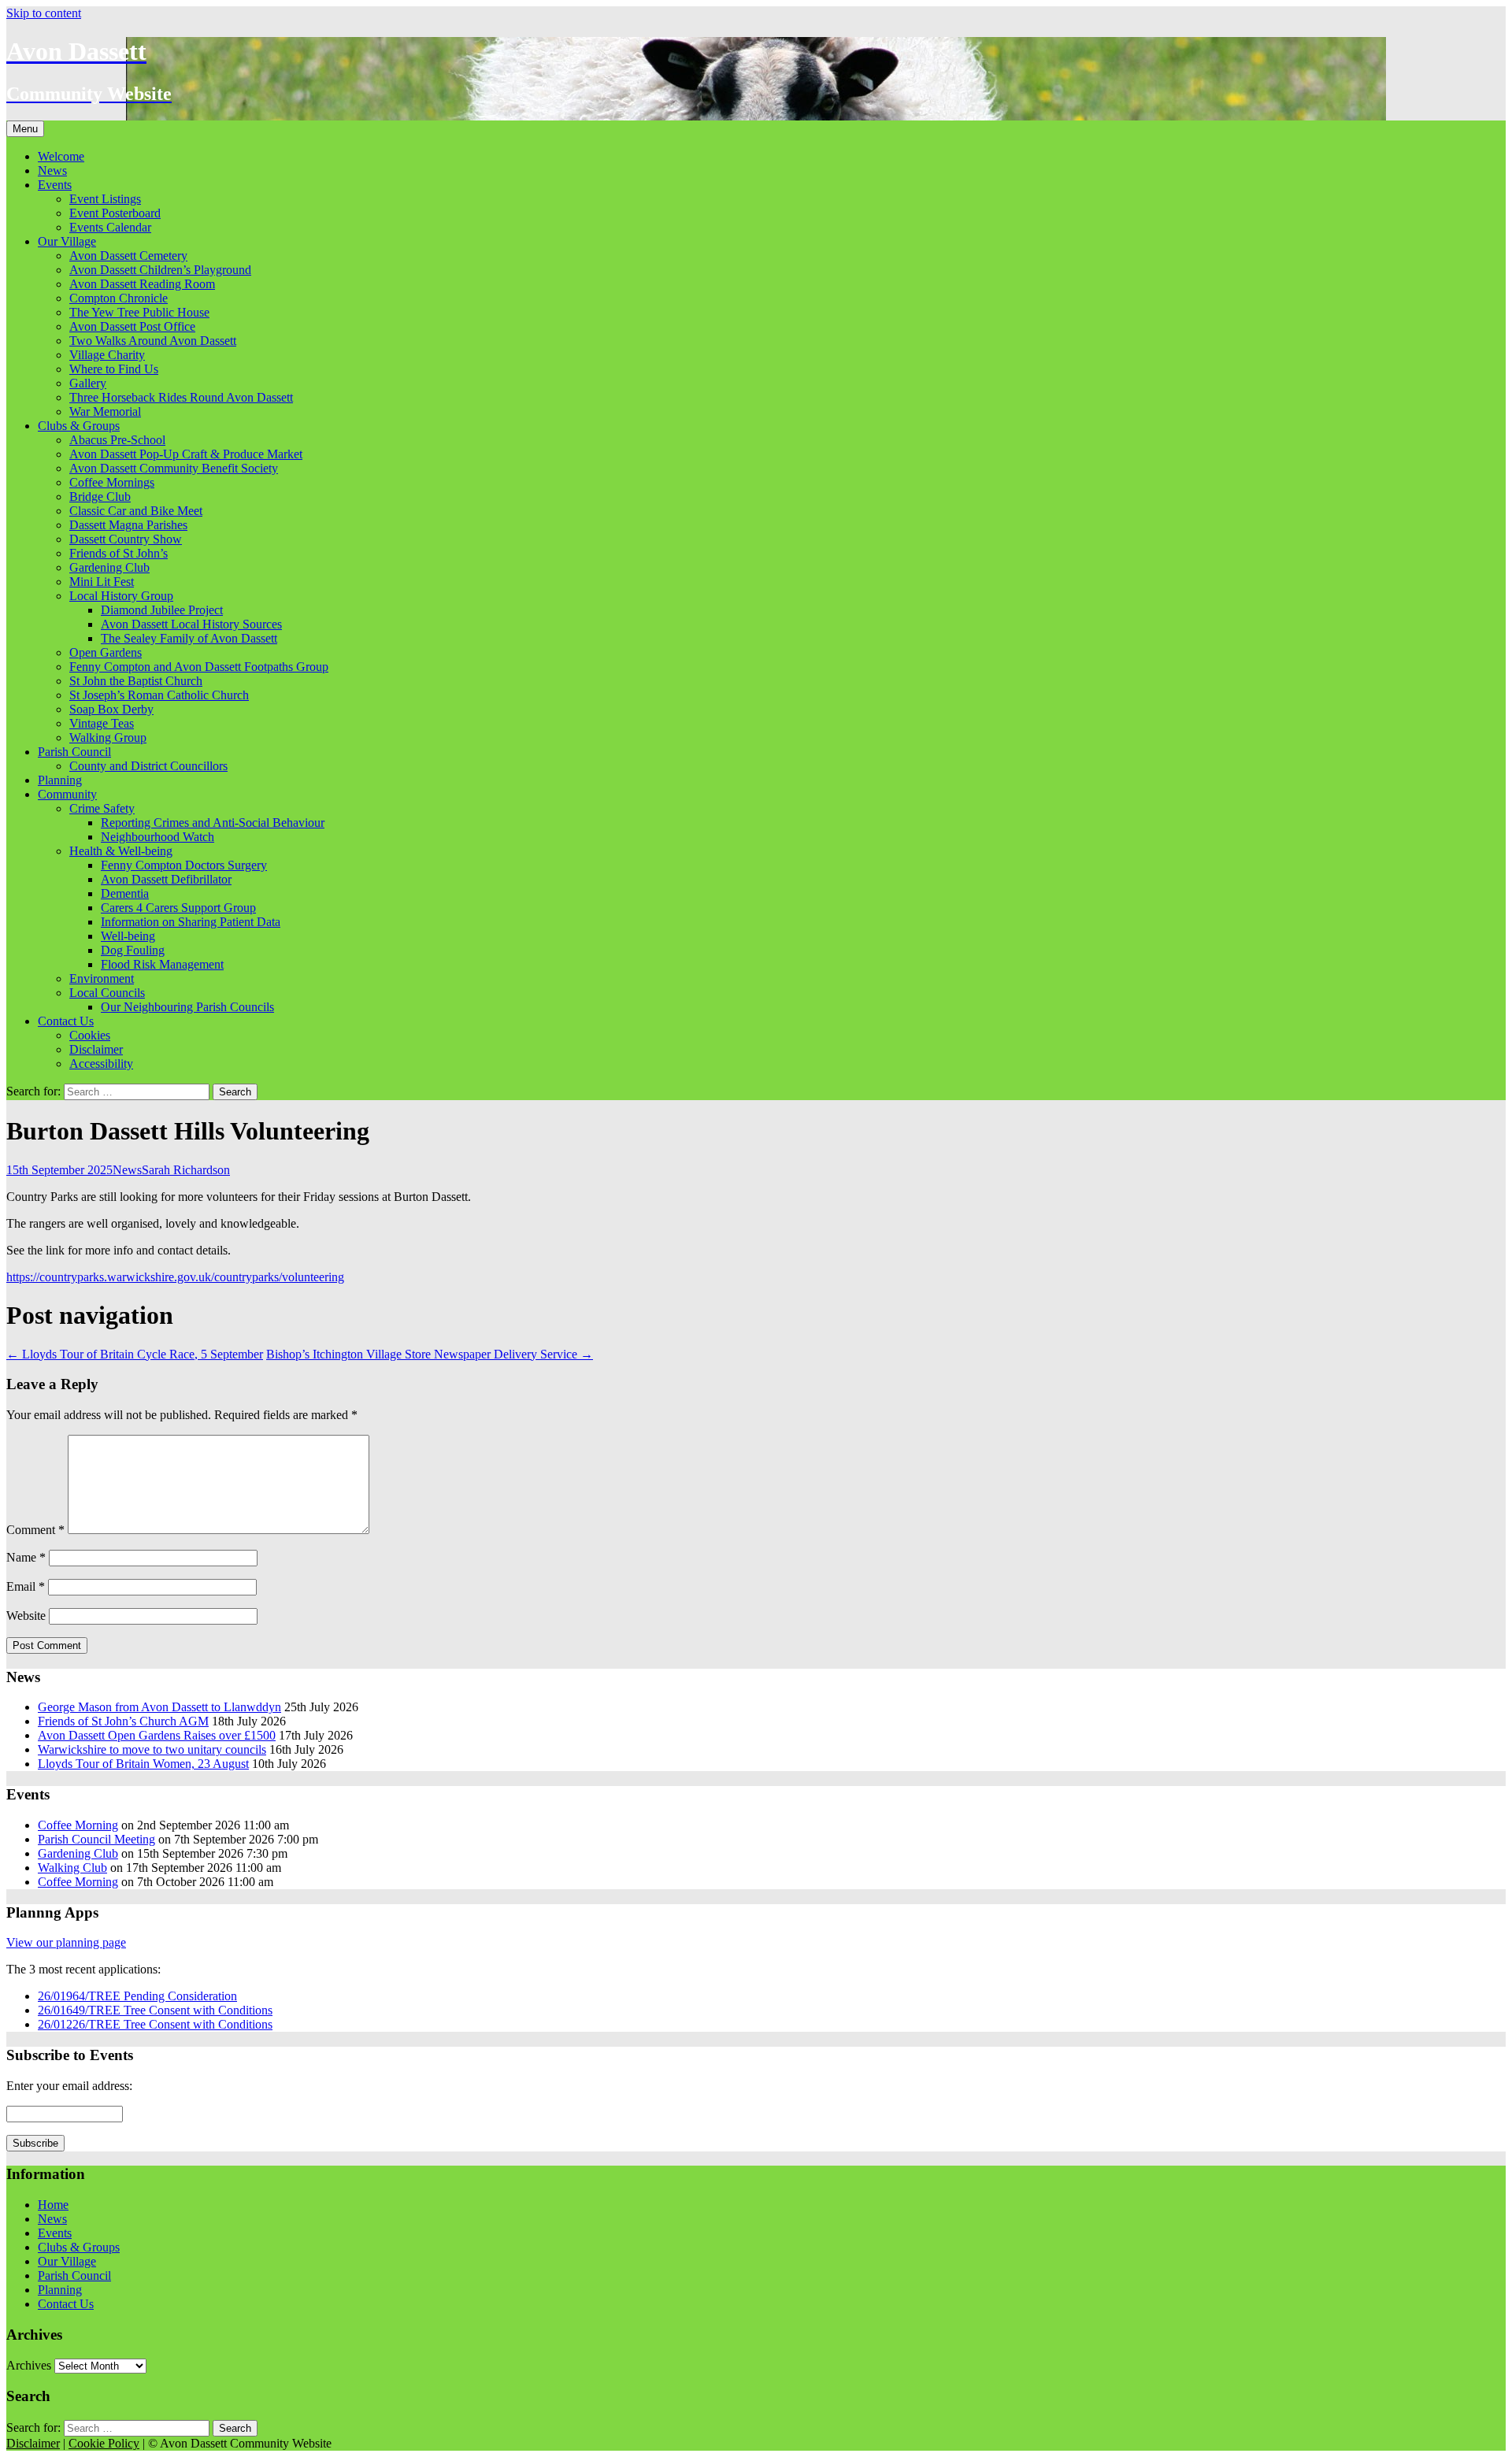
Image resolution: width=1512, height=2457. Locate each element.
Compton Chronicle (119, 298)
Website (26, 1616)
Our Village (67, 241)
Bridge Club (100, 497)
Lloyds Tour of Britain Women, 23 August (143, 1764)
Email (26, 1586)
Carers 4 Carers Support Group (178, 908)
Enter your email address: (69, 2086)
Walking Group (108, 737)
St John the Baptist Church (136, 681)
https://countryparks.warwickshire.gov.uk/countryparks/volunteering (175, 1277)
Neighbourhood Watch (157, 837)
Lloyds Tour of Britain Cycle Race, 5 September (135, 1354)
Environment (102, 978)
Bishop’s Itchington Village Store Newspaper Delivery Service (430, 1354)
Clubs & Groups (79, 426)
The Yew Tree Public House (139, 312)
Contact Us (66, 1021)
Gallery (88, 383)
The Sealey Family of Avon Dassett (189, 638)
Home (53, 2205)
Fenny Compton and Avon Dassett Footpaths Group (199, 667)
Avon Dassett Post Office (132, 326)
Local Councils (107, 993)
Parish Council (74, 752)
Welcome (61, 156)
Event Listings (105, 199)
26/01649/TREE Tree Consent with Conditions (155, 2010)
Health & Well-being (121, 851)
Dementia (125, 893)
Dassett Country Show (126, 539)
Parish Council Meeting (96, 1839)
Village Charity (107, 355)
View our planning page (66, 1942)
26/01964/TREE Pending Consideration (137, 1996)
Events (55, 185)
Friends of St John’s (119, 553)
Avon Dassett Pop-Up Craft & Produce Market (186, 454)
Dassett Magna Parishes (128, 525)
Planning (60, 780)
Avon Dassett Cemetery (128, 256)
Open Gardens (106, 652)
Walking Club (72, 1868)
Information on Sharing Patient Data (191, 922)
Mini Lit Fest (102, 582)
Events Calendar (110, 227)
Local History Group (121, 596)
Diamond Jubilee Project (162, 610)
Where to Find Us (114, 369)
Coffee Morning (78, 1825)
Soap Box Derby (111, 709)
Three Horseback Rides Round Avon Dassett (181, 397)
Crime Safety (102, 808)
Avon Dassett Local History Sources (191, 624)
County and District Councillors (148, 766)
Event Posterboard (115, 213)
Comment (35, 1530)
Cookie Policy (104, 2443)
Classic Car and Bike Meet (136, 511)
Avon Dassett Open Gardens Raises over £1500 (157, 1735)
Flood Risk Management (162, 964)
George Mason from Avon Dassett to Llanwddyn (159, 1707)
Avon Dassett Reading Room (142, 284)
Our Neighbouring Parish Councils (187, 1007)
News (52, 170)
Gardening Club (109, 567)
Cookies (90, 1035)
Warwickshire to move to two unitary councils (152, 1749)
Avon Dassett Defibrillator (166, 879)
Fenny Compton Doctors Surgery (184, 865)
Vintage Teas (102, 723)
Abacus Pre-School (117, 440)
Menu (25, 129)
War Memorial (105, 411)
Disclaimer (96, 1049)
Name (26, 1557)
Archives (29, 2365)
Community (67, 794)
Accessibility (101, 1064)
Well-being (128, 936)
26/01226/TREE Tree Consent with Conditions (155, 2024)
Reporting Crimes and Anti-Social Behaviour (213, 823)
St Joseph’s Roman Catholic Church (159, 695)
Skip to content (44, 13)
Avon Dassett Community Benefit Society (174, 468)
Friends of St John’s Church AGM (123, 1721)
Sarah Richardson (186, 1170)
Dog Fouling (133, 950)
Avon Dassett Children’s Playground (160, 270)
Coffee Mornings (112, 482)
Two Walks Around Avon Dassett (153, 341)
